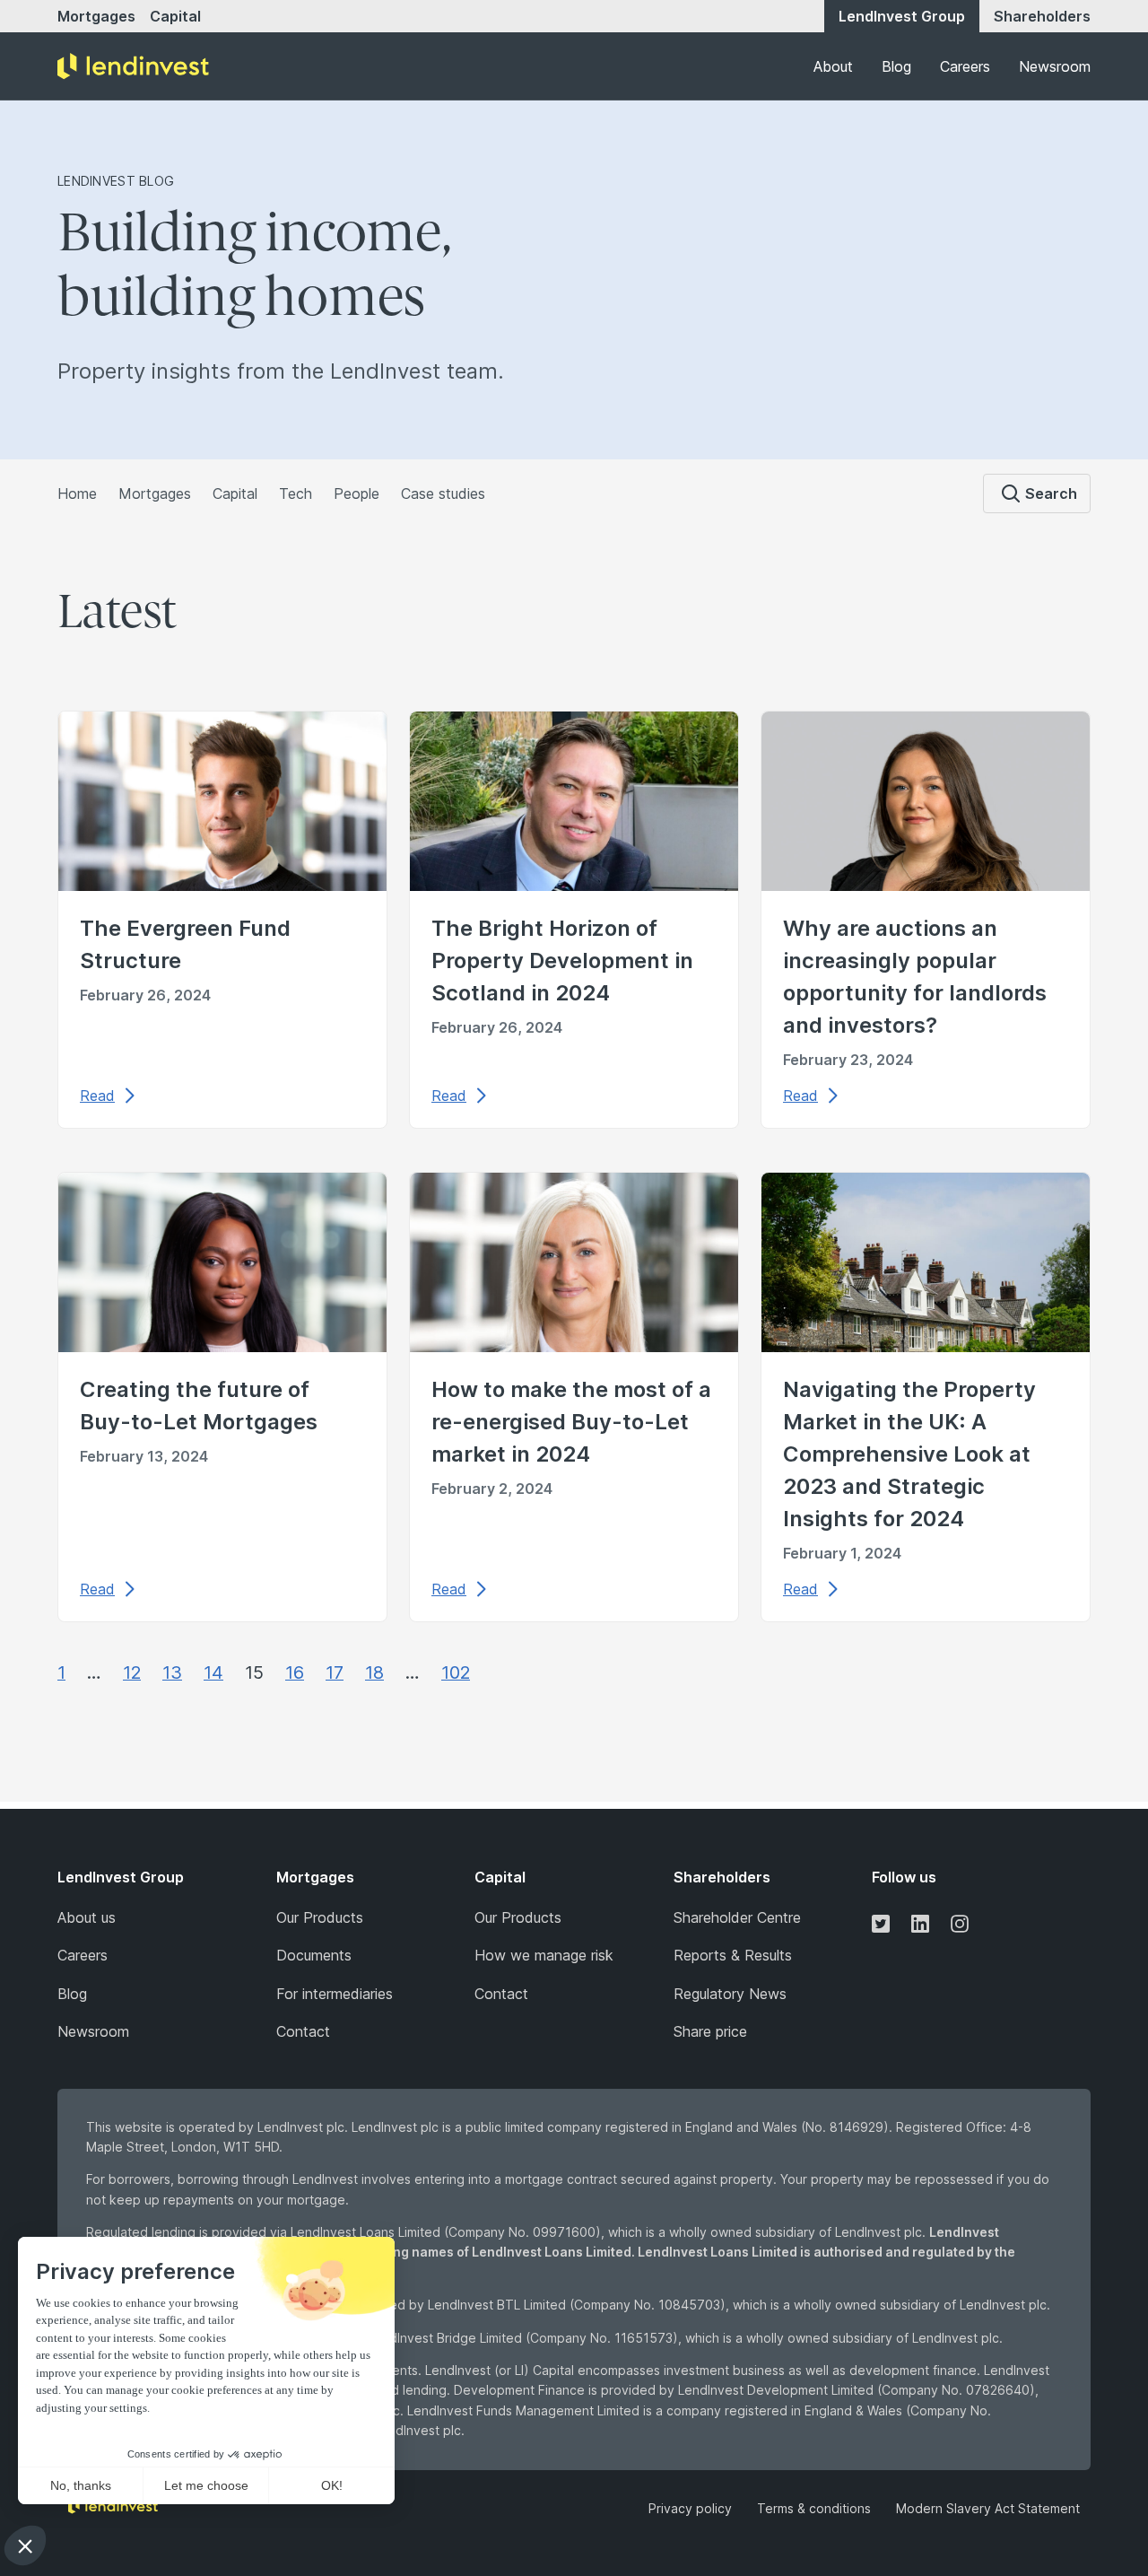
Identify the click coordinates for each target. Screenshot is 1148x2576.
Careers (965, 66)
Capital (175, 16)
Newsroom (1055, 66)
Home (77, 493)
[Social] (881, 1923)
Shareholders (1042, 16)
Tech (296, 493)
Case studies (443, 493)
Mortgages (96, 16)
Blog (896, 66)
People (357, 493)
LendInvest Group (902, 16)
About (833, 66)
